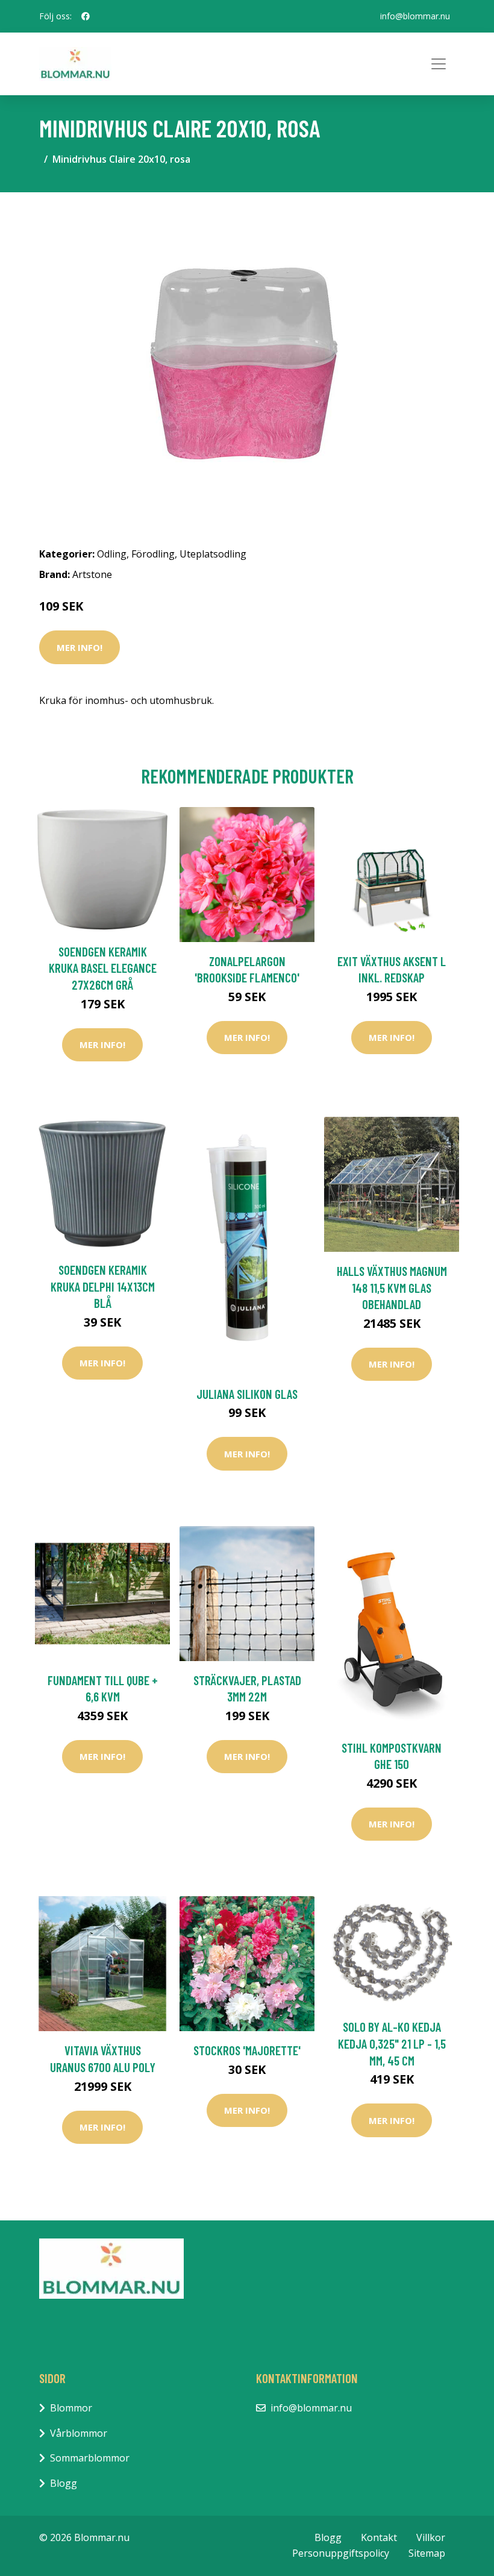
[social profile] (86, 16)
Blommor (71, 2408)
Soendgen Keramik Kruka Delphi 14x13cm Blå (103, 1286)
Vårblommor (79, 2433)
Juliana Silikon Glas (247, 1394)
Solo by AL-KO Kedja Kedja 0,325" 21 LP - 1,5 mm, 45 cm (392, 2043)
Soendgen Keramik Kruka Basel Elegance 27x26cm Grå (103, 968)
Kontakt (379, 2537)
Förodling (153, 554)
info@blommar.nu (415, 16)
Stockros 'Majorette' (247, 2050)
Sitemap (427, 2553)
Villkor (431, 2537)
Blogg (64, 2483)
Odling (112, 554)
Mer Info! (80, 647)
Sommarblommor (90, 2458)
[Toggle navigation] (439, 64)
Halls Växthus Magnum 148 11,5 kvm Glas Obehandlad (392, 1287)
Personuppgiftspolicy (341, 2553)
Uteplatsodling (213, 554)
